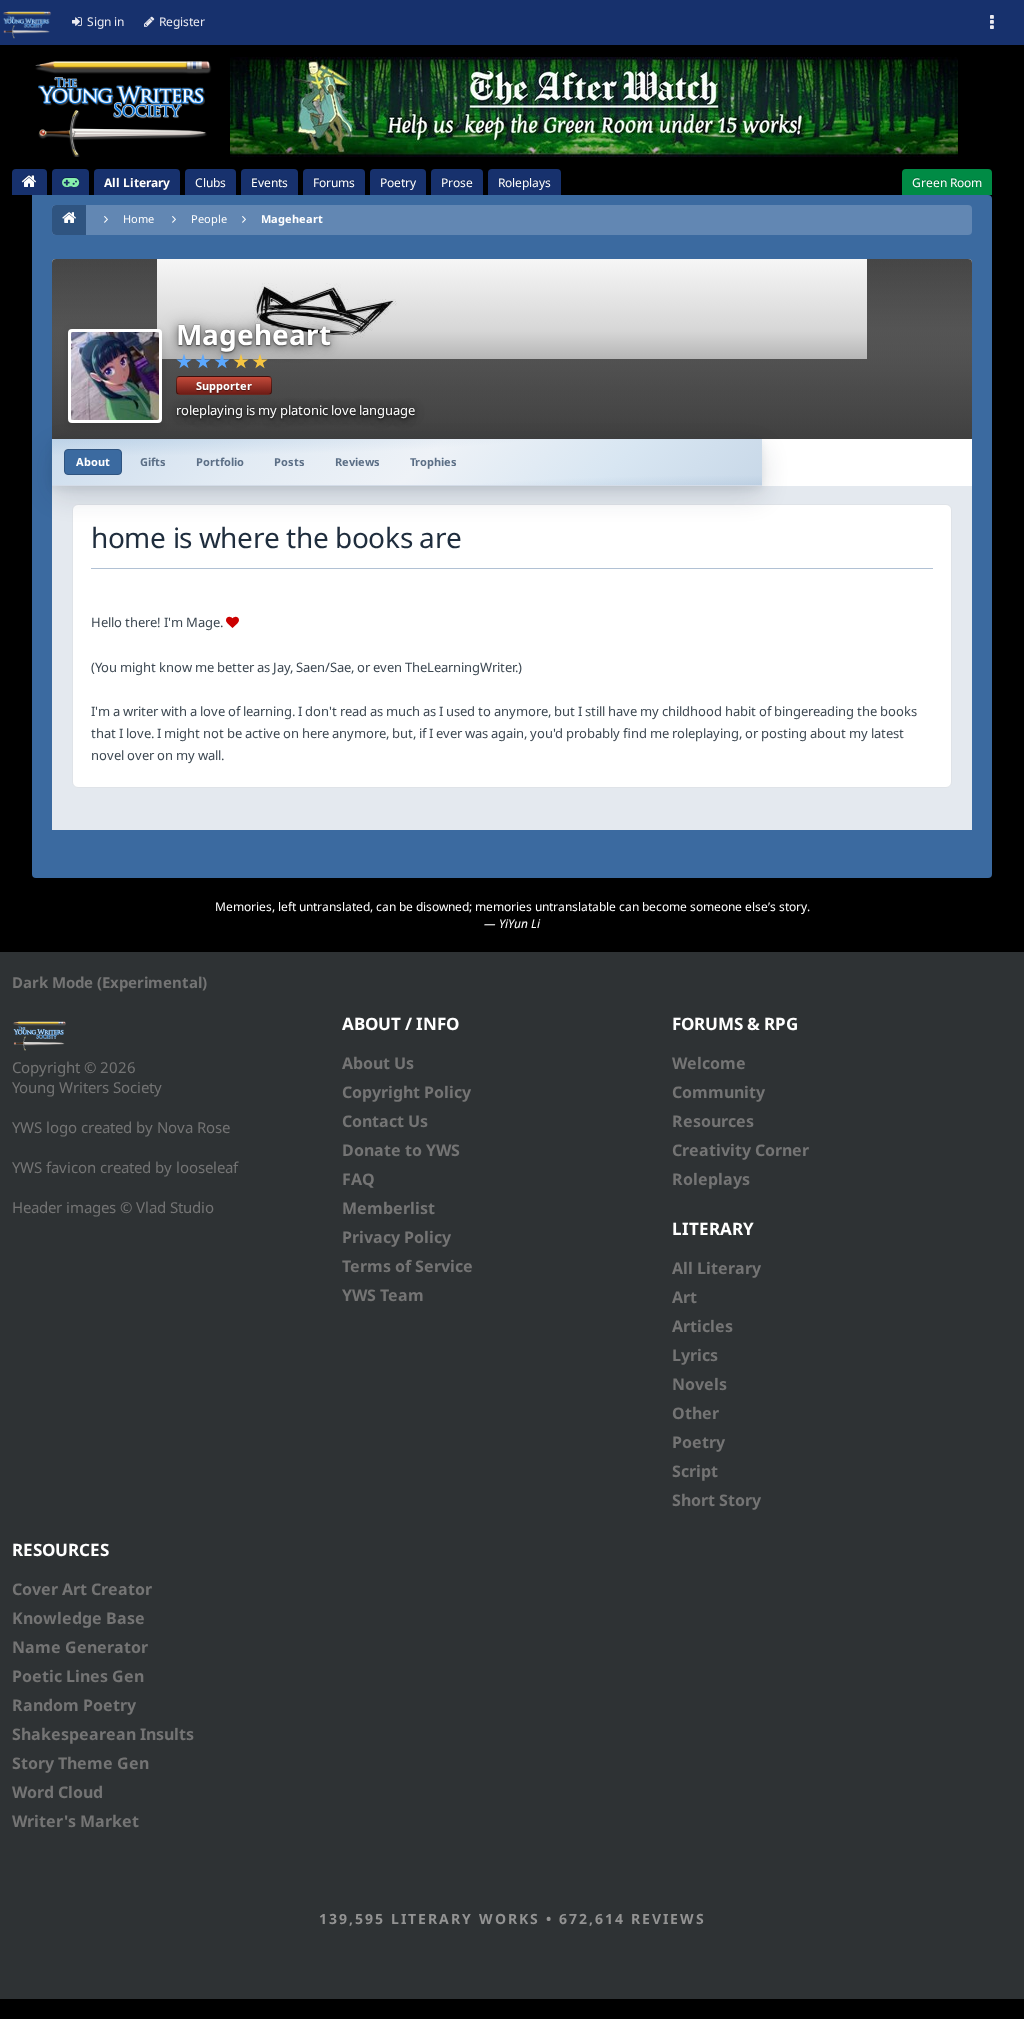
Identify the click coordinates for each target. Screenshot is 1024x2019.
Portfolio (220, 461)
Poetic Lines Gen (78, 1676)
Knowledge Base (78, 1618)
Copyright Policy (406, 1092)
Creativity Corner (740, 1150)
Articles (702, 1326)
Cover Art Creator (82, 1589)
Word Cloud (57, 1792)
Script (695, 1471)
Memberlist (388, 1208)
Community (718, 1092)
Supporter (224, 385)
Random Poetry (74, 1705)
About (93, 461)
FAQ (358, 1179)
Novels (699, 1384)
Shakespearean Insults (103, 1734)
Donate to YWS (401, 1150)
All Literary (716, 1268)
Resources (713, 1121)
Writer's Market (75, 1821)
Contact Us (385, 1121)
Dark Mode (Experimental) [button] (109, 982)
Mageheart (292, 218)
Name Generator (80, 1647)
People (209, 218)
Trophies (433, 461)
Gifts (153, 461)
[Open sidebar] (992, 23)
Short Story (716, 1500)
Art (684, 1297)
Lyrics (695, 1355)
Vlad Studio (175, 1207)
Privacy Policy (396, 1237)
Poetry (698, 1442)
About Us (378, 1063)
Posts (289, 461)
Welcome (709, 1063)
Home (138, 218)
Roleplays (711, 1179)
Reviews (357, 461)
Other (695, 1413)
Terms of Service (407, 1266)
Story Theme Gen (80, 1763)
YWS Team (383, 1295)
